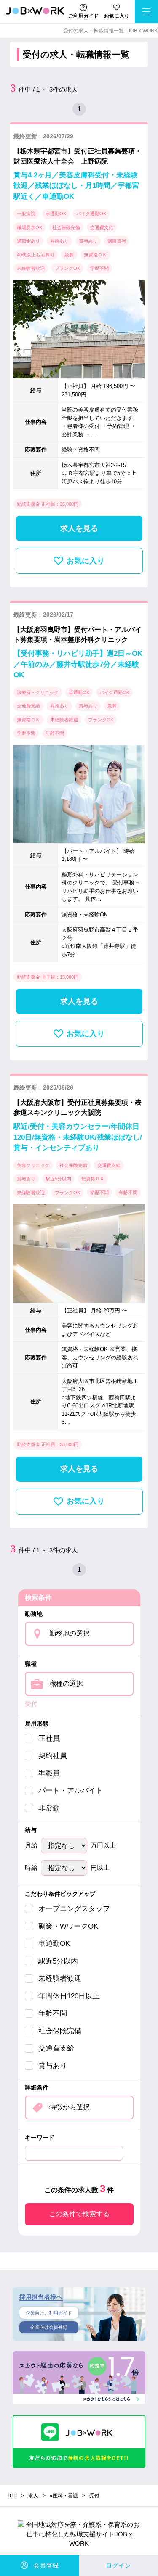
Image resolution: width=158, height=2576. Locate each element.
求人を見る (79, 528)
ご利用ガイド (83, 16)
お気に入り (117, 16)
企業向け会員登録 (49, 2327)
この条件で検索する (79, 2214)
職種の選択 (66, 1683)
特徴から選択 (70, 2107)
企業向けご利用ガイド (49, 2313)
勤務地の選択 (70, 1633)
